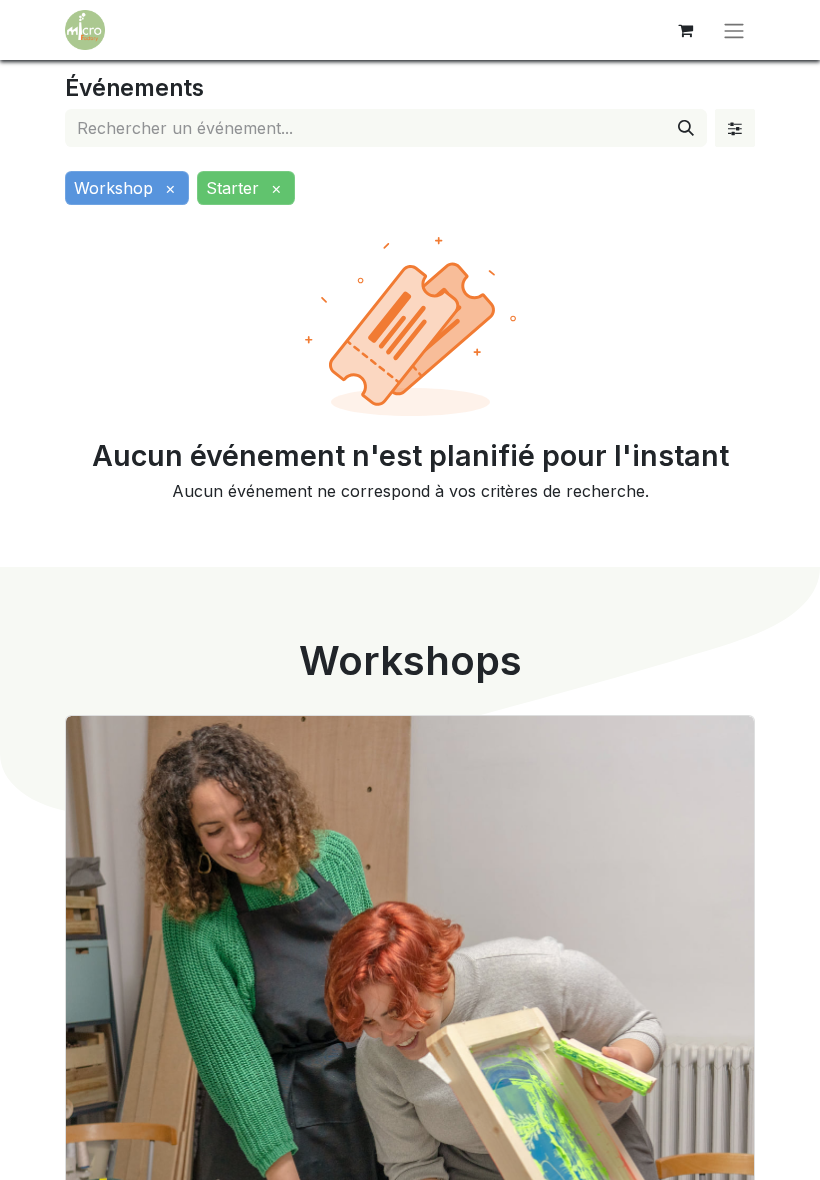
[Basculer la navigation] (734, 30)
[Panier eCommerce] (685, 30)
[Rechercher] (686, 128)
